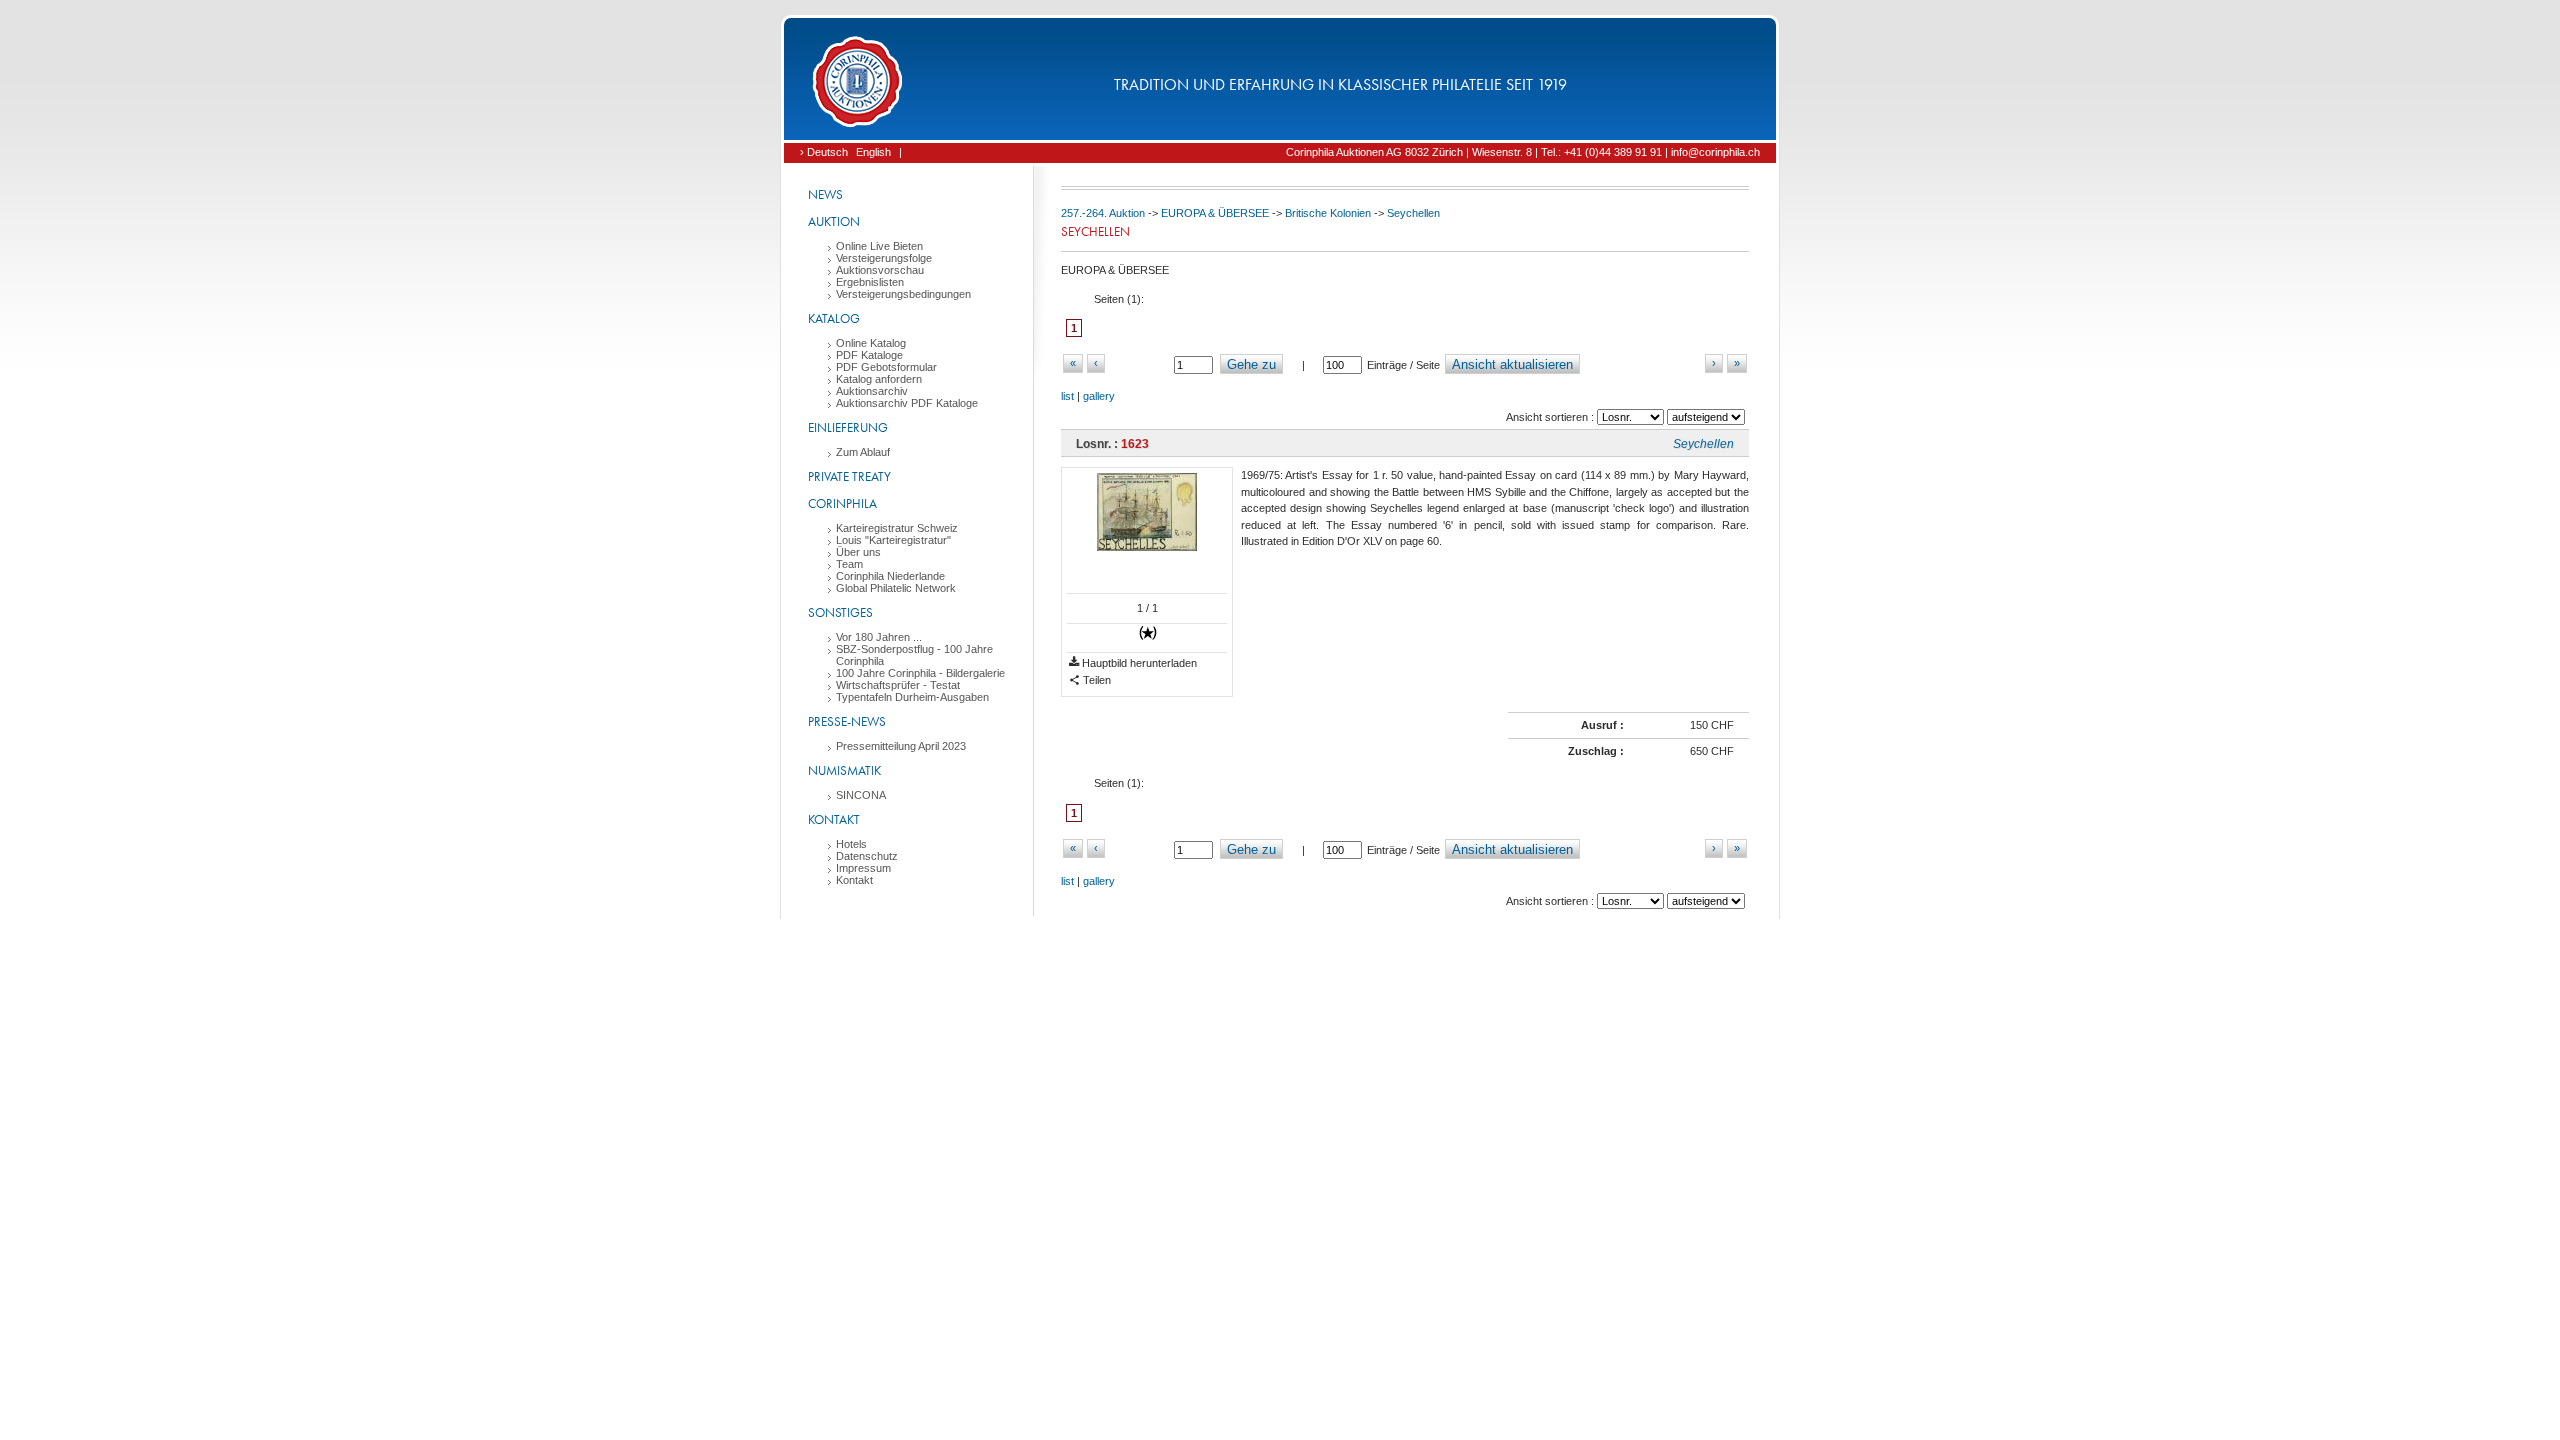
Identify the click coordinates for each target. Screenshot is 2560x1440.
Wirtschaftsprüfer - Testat (898, 685)
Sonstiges (840, 612)
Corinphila (842, 503)
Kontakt (834, 819)
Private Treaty (849, 476)
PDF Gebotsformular (886, 367)
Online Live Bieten (879, 246)
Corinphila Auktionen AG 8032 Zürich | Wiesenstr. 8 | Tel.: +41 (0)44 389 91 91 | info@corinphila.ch (1523, 152)
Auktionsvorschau (880, 270)
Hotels (851, 844)
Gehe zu (1251, 364)
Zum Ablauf (863, 452)
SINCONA (861, 795)
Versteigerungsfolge (884, 258)
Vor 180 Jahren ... (879, 637)
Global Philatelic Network (896, 588)
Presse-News (847, 721)
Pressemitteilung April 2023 (901, 746)
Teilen (1095, 680)
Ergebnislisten (870, 282)
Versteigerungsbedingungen (903, 294)
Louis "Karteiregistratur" (893, 540)
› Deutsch (824, 152)
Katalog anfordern (879, 379)
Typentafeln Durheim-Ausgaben (912, 697)
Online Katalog (871, 343)
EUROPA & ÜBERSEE (1215, 213)
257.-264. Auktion (1103, 213)
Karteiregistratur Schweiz (897, 528)
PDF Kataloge (869, 355)
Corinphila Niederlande (890, 576)
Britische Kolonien (1328, 213)
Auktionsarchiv (872, 391)
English (873, 152)
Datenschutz (867, 856)
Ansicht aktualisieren (1512, 364)
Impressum (863, 868)
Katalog (834, 318)
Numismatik (844, 770)
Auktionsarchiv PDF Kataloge (907, 403)
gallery (1099, 396)
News (825, 194)
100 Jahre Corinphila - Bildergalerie (920, 673)
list (1067, 396)
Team (849, 564)
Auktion (834, 221)
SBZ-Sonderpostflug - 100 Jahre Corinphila (914, 655)
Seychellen (1413, 213)
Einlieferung (848, 427)
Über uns (858, 552)
